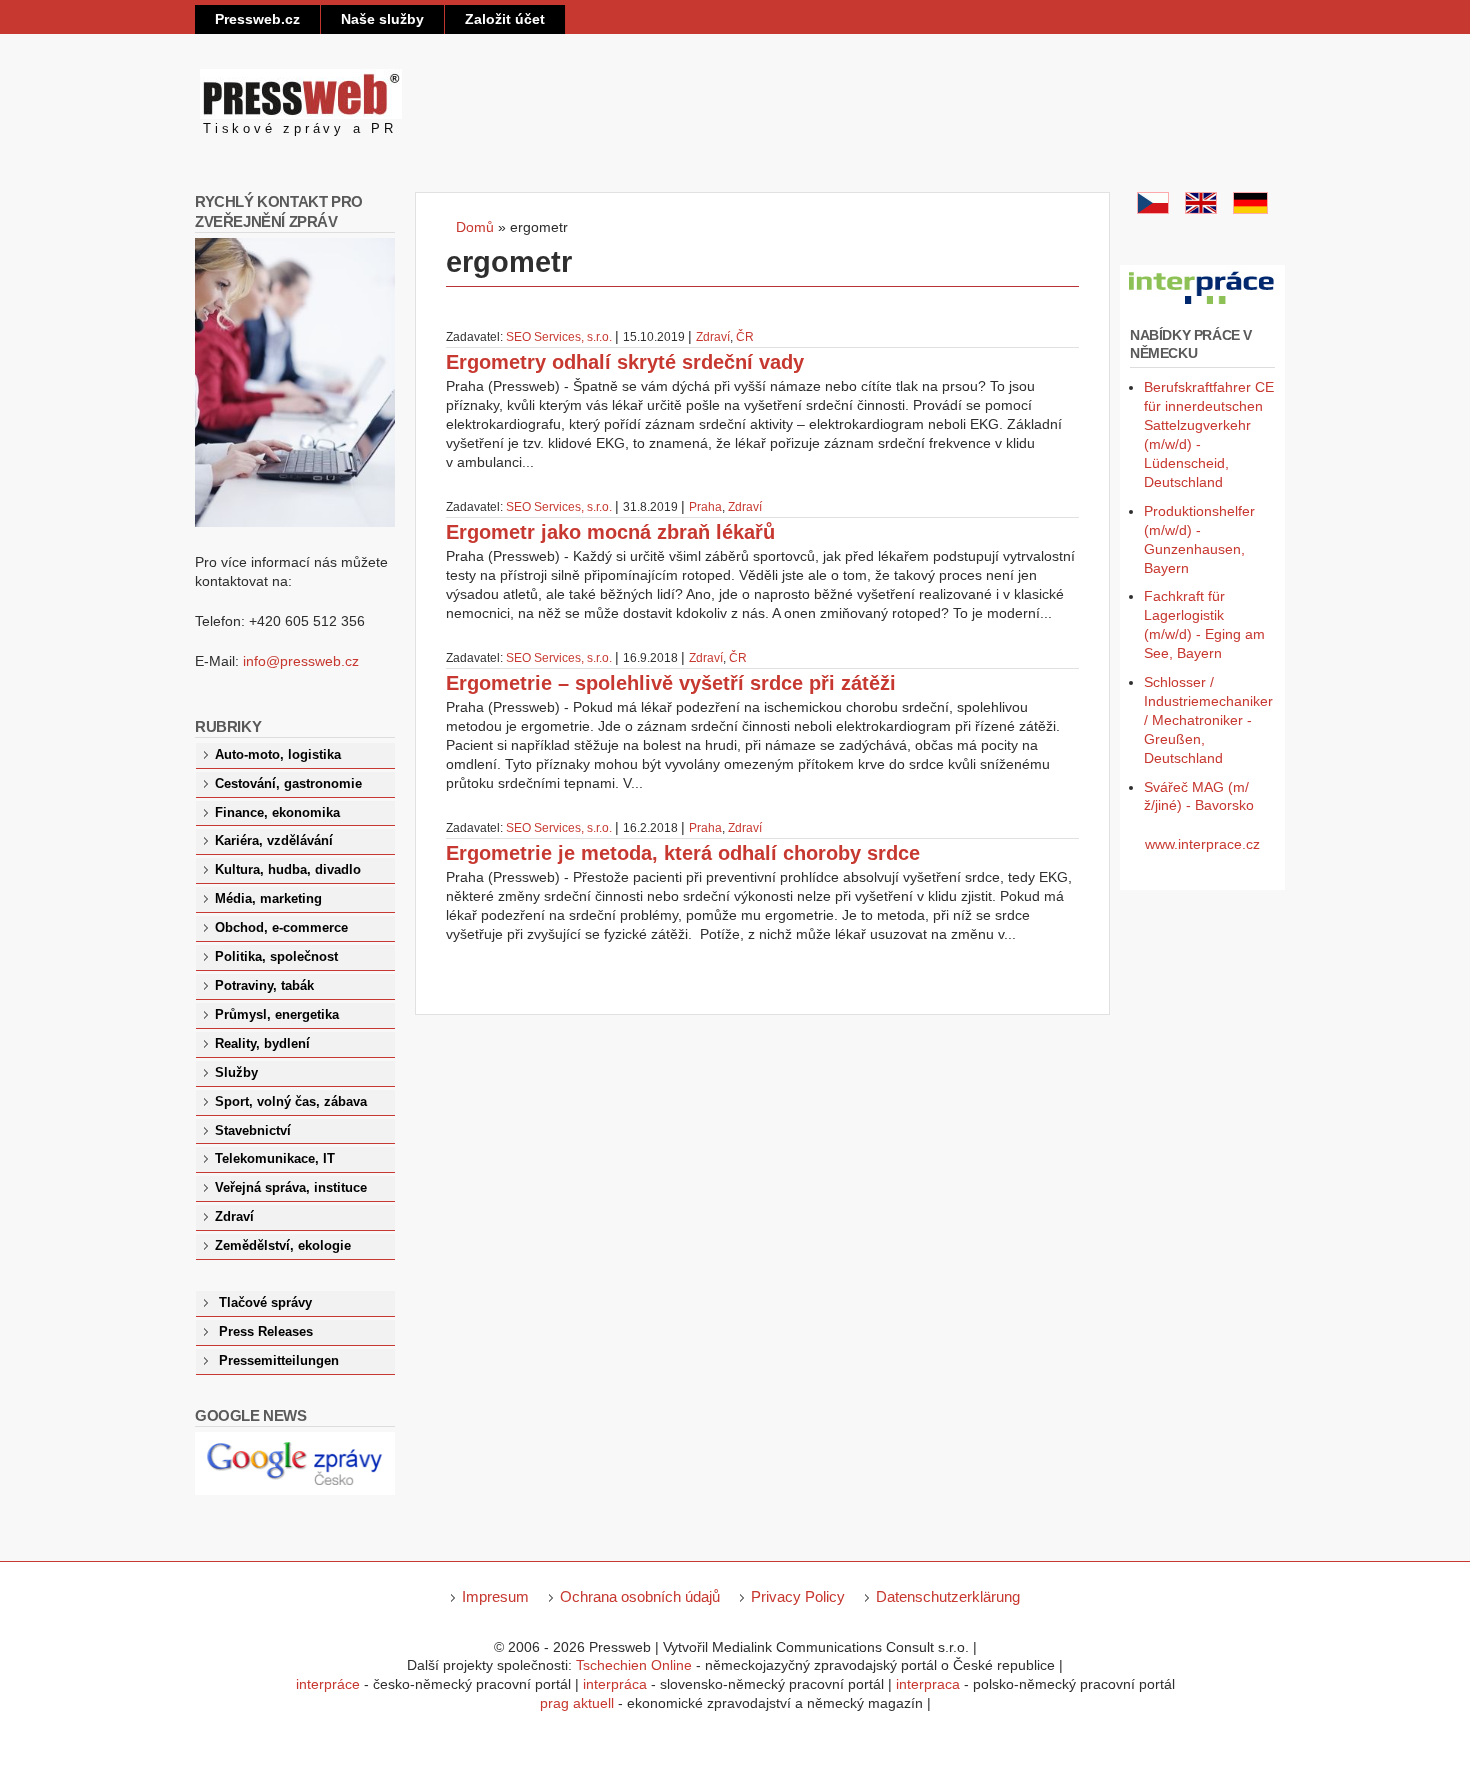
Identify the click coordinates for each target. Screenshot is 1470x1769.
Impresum (495, 1596)
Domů (475, 227)
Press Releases (266, 1332)
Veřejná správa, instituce (291, 1188)
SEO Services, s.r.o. (559, 337)
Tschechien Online (634, 1665)
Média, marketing (268, 899)
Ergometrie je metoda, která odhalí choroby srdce (683, 853)
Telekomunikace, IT (275, 1159)
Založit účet (505, 19)
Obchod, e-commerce (281, 928)
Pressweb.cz (257, 19)
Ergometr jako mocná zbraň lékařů (610, 532)
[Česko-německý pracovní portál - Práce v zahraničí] (1202, 305)
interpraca (928, 1684)
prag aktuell (577, 1703)
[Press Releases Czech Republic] (1201, 209)
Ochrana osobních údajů (640, 1596)
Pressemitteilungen (279, 1361)
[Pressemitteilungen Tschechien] (1250, 209)
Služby (236, 1073)
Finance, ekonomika (277, 813)
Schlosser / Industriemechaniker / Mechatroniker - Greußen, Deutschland (1208, 720)
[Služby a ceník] (1153, 209)
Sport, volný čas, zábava (291, 1102)
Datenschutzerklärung (948, 1596)
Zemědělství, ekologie (283, 1246)
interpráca (615, 1684)
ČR (745, 337)
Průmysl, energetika (277, 1015)
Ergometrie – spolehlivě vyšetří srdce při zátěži (671, 683)
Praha (705, 507)
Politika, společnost (276, 957)
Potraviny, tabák (264, 986)
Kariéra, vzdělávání (274, 841)
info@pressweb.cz (301, 661)
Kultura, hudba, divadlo (288, 870)
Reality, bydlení (262, 1044)
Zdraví (713, 337)
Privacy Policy (798, 1596)
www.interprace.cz (1202, 844)
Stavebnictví (253, 1131)
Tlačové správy (265, 1303)
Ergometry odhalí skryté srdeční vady (625, 362)
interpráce (328, 1684)
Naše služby (382, 19)
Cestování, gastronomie (288, 784)
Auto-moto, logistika (278, 755)
